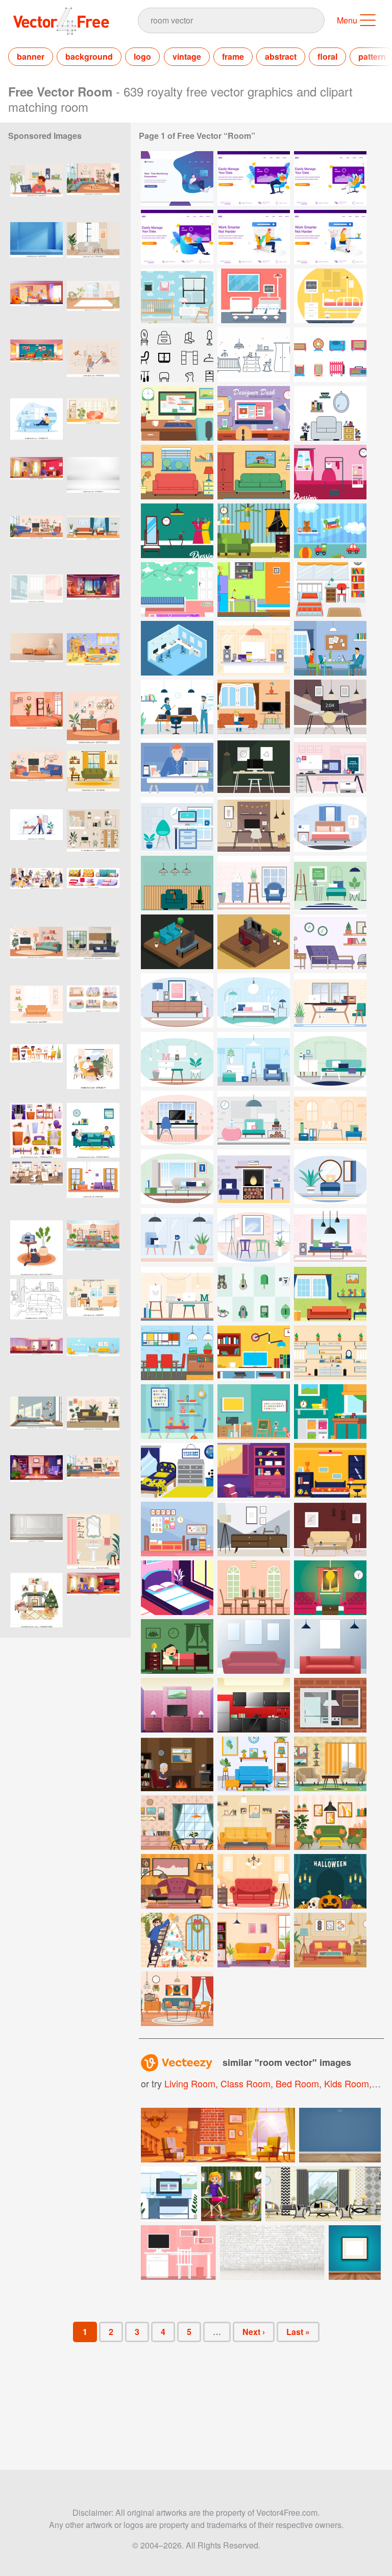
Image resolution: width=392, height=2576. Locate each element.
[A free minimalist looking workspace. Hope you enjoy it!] (178, 2253)
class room (246, 2083)
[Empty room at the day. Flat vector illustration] (36, 719)
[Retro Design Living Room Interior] (330, 1940)
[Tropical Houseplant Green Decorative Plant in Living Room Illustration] (93, 1189)
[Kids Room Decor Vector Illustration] (254, 1470)
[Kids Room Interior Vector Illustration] (330, 1412)
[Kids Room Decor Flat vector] (177, 1412)
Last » (298, 2332)
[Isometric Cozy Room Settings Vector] (177, 1588)
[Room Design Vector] (330, 942)
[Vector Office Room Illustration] (254, 648)
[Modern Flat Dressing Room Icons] (330, 1353)
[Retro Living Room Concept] (177, 1823)
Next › (254, 2332)
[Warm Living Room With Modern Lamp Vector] (330, 1588)
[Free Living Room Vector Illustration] (330, 1294)
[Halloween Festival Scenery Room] (330, 1881)
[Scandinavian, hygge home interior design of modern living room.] (93, 249)
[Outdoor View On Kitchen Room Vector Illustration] (330, 1705)
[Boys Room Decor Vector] (254, 589)
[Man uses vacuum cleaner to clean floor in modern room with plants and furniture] (36, 837)
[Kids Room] (177, 296)
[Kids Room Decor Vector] (330, 589)
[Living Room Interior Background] (254, 1823)
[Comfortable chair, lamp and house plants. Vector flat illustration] (93, 719)
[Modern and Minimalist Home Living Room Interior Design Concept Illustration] (93, 1424)
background (89, 56)
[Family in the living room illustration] (231, 2194)
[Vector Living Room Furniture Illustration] (330, 1529)
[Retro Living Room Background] (330, 1764)
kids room (347, 2083)
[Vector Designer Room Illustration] (254, 766)
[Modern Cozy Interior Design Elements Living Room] (330, 1646)
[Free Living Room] (177, 883)
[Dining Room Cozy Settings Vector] (254, 1588)
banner (31, 56)
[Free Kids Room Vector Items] (254, 1294)
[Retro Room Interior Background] (254, 1764)
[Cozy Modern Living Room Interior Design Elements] (254, 1646)
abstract (281, 56)
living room (190, 2083)
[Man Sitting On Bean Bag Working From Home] (177, 178)
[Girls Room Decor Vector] (177, 589)
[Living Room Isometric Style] (177, 942)
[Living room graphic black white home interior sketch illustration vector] (36, 1306)
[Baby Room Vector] (254, 355)
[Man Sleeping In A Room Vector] (177, 1646)
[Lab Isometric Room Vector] (177, 648)
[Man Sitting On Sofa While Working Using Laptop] (254, 178)
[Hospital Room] (254, 296)
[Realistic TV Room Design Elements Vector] (177, 1705)
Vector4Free (62, 21)
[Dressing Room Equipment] (177, 355)
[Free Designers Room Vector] (177, 413)
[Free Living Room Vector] (330, 413)
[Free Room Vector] (177, 472)
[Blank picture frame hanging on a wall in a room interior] (355, 2253)
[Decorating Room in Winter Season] (177, 1940)
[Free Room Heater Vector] (330, 355)
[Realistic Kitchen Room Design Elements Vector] (254, 1705)
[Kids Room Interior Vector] (330, 531)
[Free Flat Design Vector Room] (254, 1353)
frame (233, 56)
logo (142, 56)
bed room (297, 2083)
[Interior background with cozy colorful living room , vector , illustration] (93, 1365)
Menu (347, 20)
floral (327, 56)
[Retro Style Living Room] (330, 1823)
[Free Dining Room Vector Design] (177, 1353)
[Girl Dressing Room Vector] (330, 472)
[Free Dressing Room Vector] (177, 531)
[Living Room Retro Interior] (177, 1881)
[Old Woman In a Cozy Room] (177, 1764)
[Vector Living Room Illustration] (254, 707)
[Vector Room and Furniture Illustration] (254, 1529)
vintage (187, 56)
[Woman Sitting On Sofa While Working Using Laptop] (330, 178)
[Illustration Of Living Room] (254, 531)
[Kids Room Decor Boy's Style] (177, 1470)
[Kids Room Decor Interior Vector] (254, 1412)
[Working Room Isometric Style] (254, 942)
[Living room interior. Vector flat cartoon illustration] (93, 191)
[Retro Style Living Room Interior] (254, 1940)
